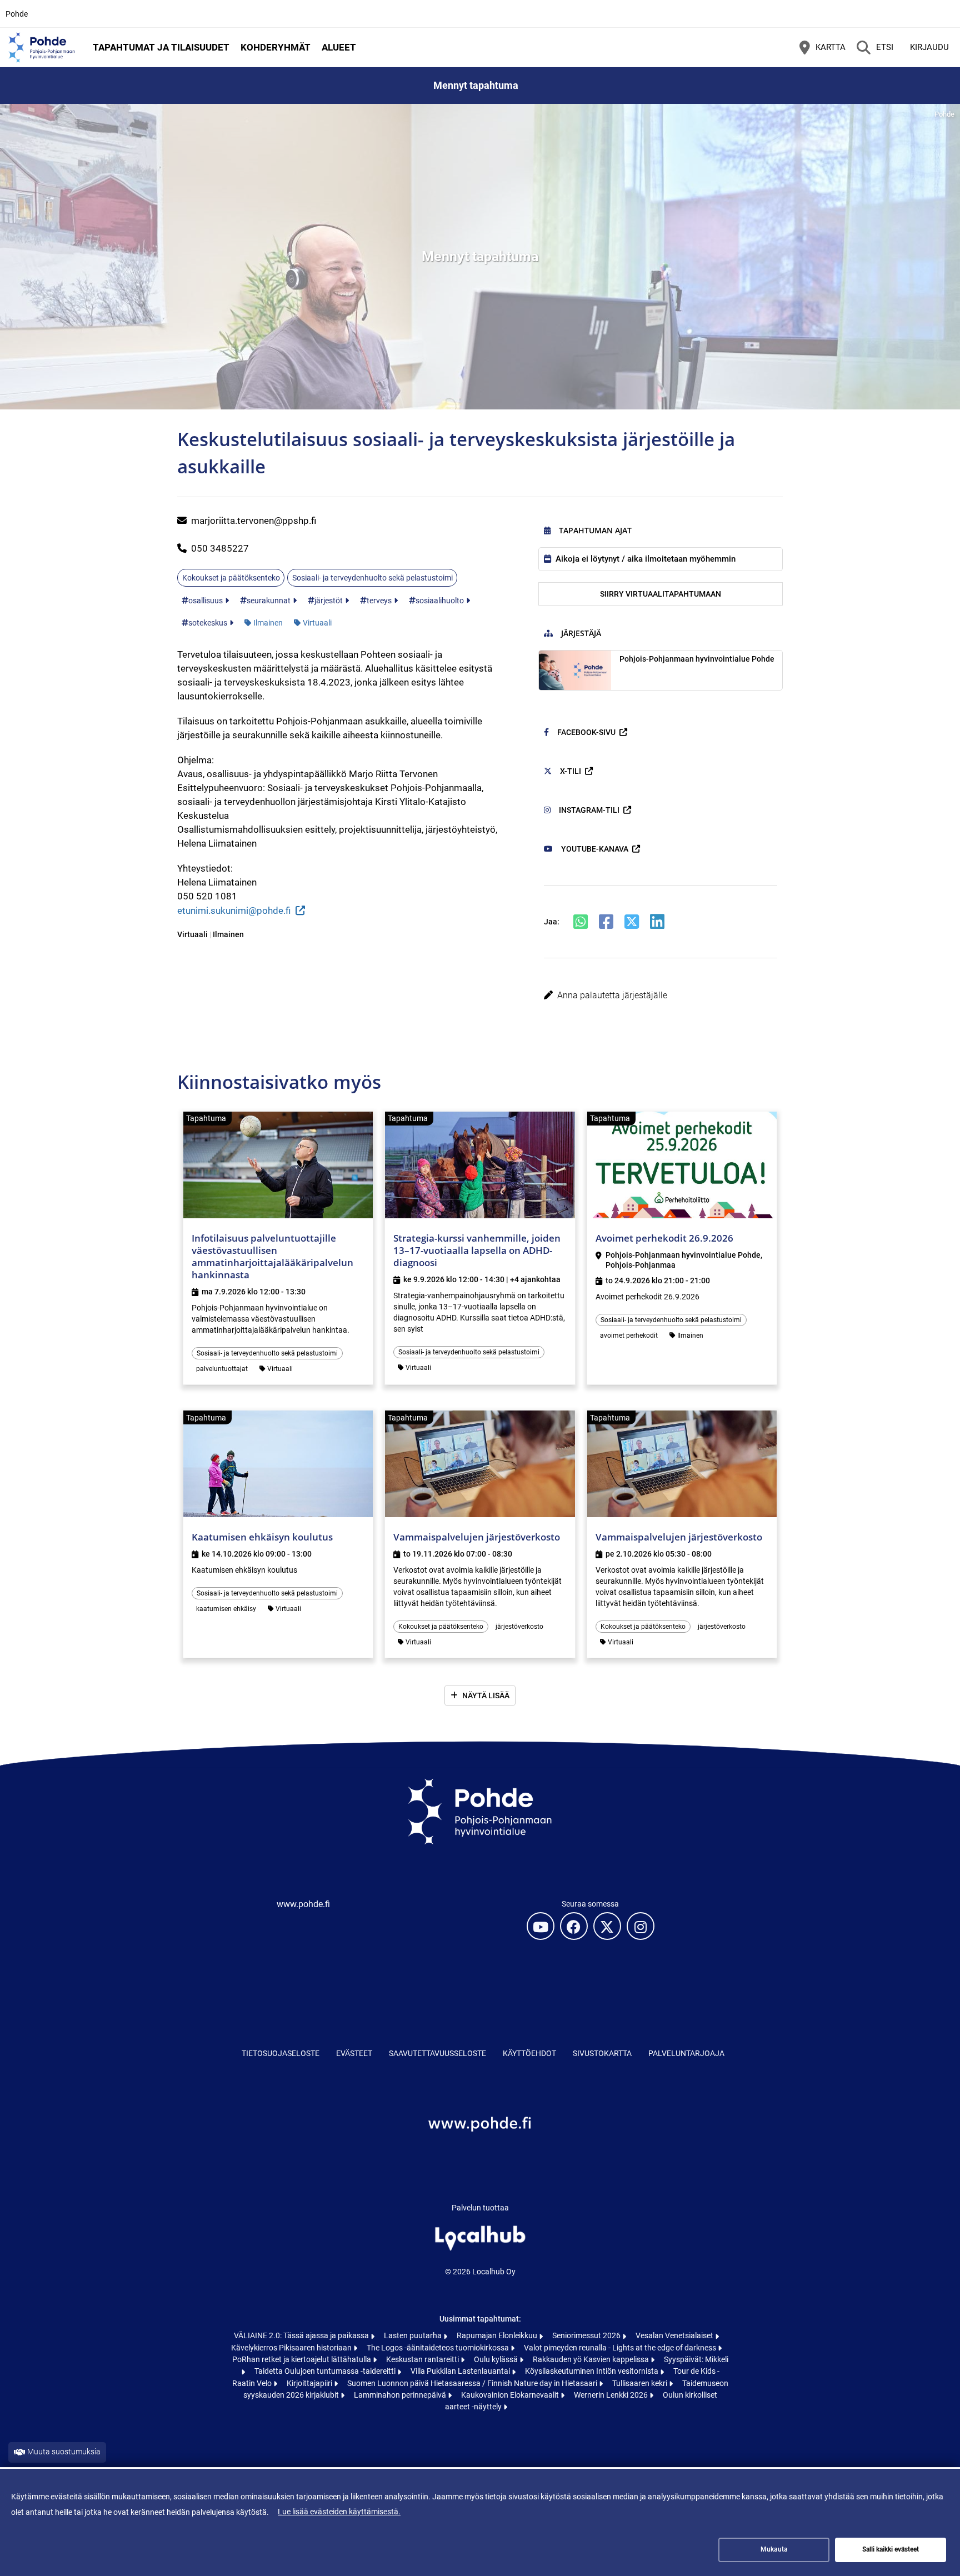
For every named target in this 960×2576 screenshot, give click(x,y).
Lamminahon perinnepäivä (401, 2395)
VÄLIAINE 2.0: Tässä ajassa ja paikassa (302, 2335)
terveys (379, 601)
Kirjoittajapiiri (310, 2383)
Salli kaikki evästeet (891, 2549)
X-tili (571, 771)
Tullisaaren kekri (641, 2383)
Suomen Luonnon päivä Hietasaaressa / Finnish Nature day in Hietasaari (473, 2383)
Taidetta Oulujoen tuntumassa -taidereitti (326, 2371)
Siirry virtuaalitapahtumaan (661, 594)
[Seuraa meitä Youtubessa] (541, 1926)
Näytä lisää (486, 1695)
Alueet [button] (339, 47)
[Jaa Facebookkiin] (606, 922)
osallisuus (206, 601)
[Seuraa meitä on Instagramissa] (641, 1926)
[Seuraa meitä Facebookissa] (574, 1926)
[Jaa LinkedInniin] (657, 922)
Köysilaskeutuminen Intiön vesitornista (592, 2371)
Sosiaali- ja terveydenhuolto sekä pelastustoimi (372, 578)
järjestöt (329, 601)
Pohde (17, 14)
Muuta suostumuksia (64, 2452)
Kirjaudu (929, 47)
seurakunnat (269, 601)
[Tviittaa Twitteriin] (632, 922)
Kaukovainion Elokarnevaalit (511, 2395)
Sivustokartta (602, 2053)
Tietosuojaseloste (281, 2053)
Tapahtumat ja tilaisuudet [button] (161, 47)
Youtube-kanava (595, 849)
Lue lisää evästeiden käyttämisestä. (339, 2512)
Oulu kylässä (497, 2359)
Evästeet (354, 2053)
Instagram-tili (589, 810)
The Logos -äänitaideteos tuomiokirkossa (439, 2348)
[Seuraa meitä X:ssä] (607, 1926)
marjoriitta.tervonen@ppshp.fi (254, 521)
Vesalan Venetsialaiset (675, 2335)
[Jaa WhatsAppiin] (581, 922)
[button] (661, 996)
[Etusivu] (42, 47)
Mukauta (774, 2549)
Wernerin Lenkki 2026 (612, 2395)
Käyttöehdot (529, 2053)
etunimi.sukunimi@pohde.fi (234, 911)
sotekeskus (208, 623)
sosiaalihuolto (440, 601)
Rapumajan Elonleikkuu (498, 2335)
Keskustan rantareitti (423, 2359)
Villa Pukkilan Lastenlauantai (461, 2371)
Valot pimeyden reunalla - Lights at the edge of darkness (621, 2348)
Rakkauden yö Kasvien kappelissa (592, 2359)
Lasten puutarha (414, 2335)
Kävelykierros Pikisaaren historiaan (292, 2348)
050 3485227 (220, 548)
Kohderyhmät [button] (276, 47)
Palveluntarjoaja (686, 2053)
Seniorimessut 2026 (587, 2335)
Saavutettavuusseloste (437, 2053)
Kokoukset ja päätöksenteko (231, 578)
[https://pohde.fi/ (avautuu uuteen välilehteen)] (480, 2149)
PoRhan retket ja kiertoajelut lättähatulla (302, 2359)
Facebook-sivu (586, 732)
